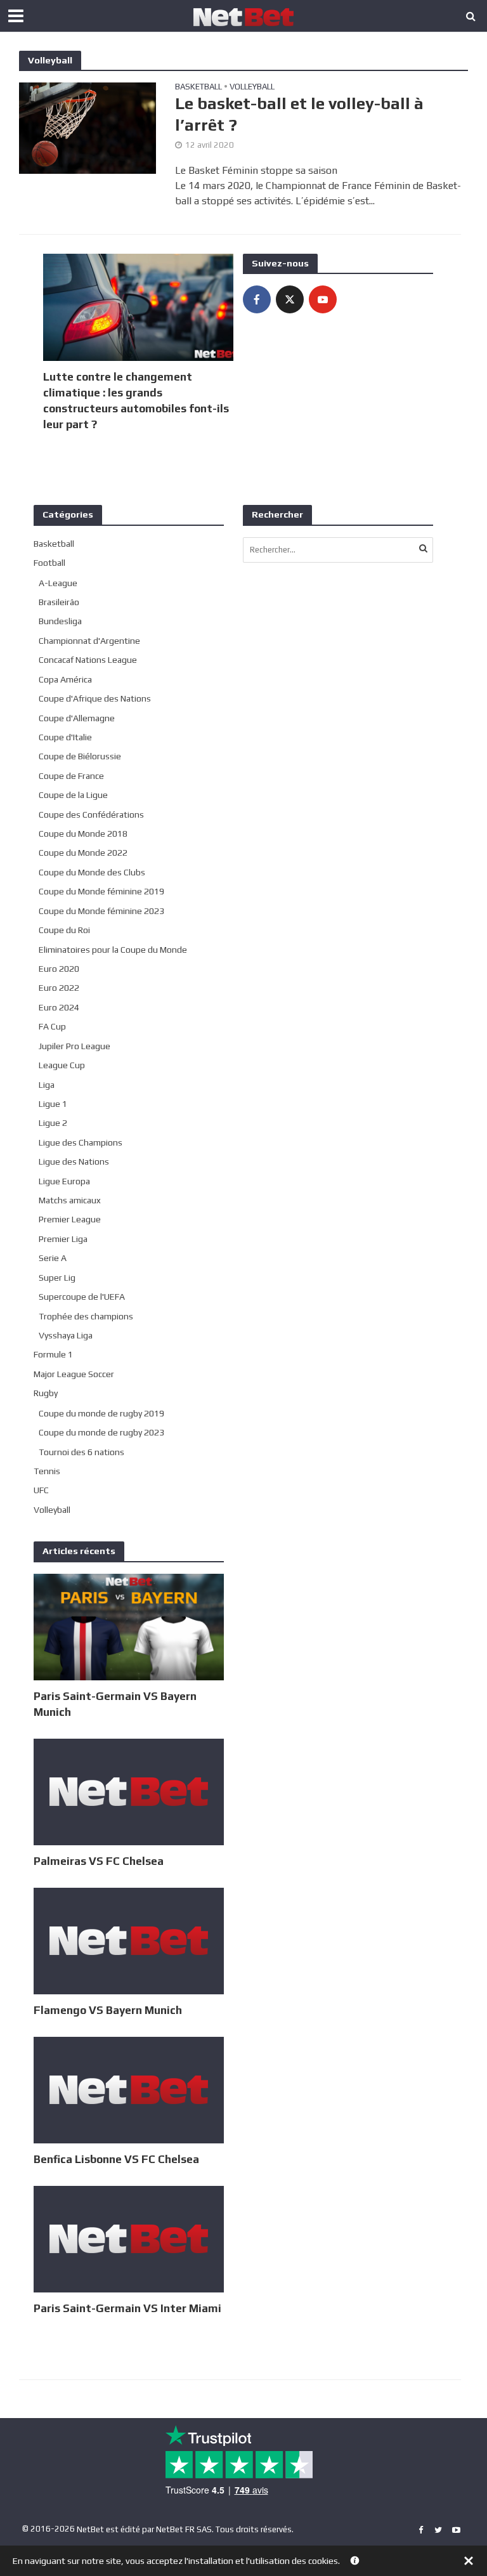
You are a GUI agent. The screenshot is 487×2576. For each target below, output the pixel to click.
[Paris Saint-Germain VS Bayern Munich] (129, 1626)
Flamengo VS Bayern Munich (108, 2010)
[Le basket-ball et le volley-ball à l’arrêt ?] (88, 127)
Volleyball (252, 87)
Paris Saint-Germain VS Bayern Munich (115, 1704)
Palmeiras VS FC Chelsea (99, 1861)
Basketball (198, 87)
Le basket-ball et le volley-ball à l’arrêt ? (299, 114)
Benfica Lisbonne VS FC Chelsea (116, 2159)
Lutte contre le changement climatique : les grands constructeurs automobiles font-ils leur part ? (136, 400)
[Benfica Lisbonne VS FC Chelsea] (129, 2089)
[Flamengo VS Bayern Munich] (129, 1940)
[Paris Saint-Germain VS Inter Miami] (129, 2238)
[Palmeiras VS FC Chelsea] (129, 1791)
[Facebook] (257, 299)
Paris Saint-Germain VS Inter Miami (127, 2308)
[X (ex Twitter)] (290, 299)
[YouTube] (323, 299)
